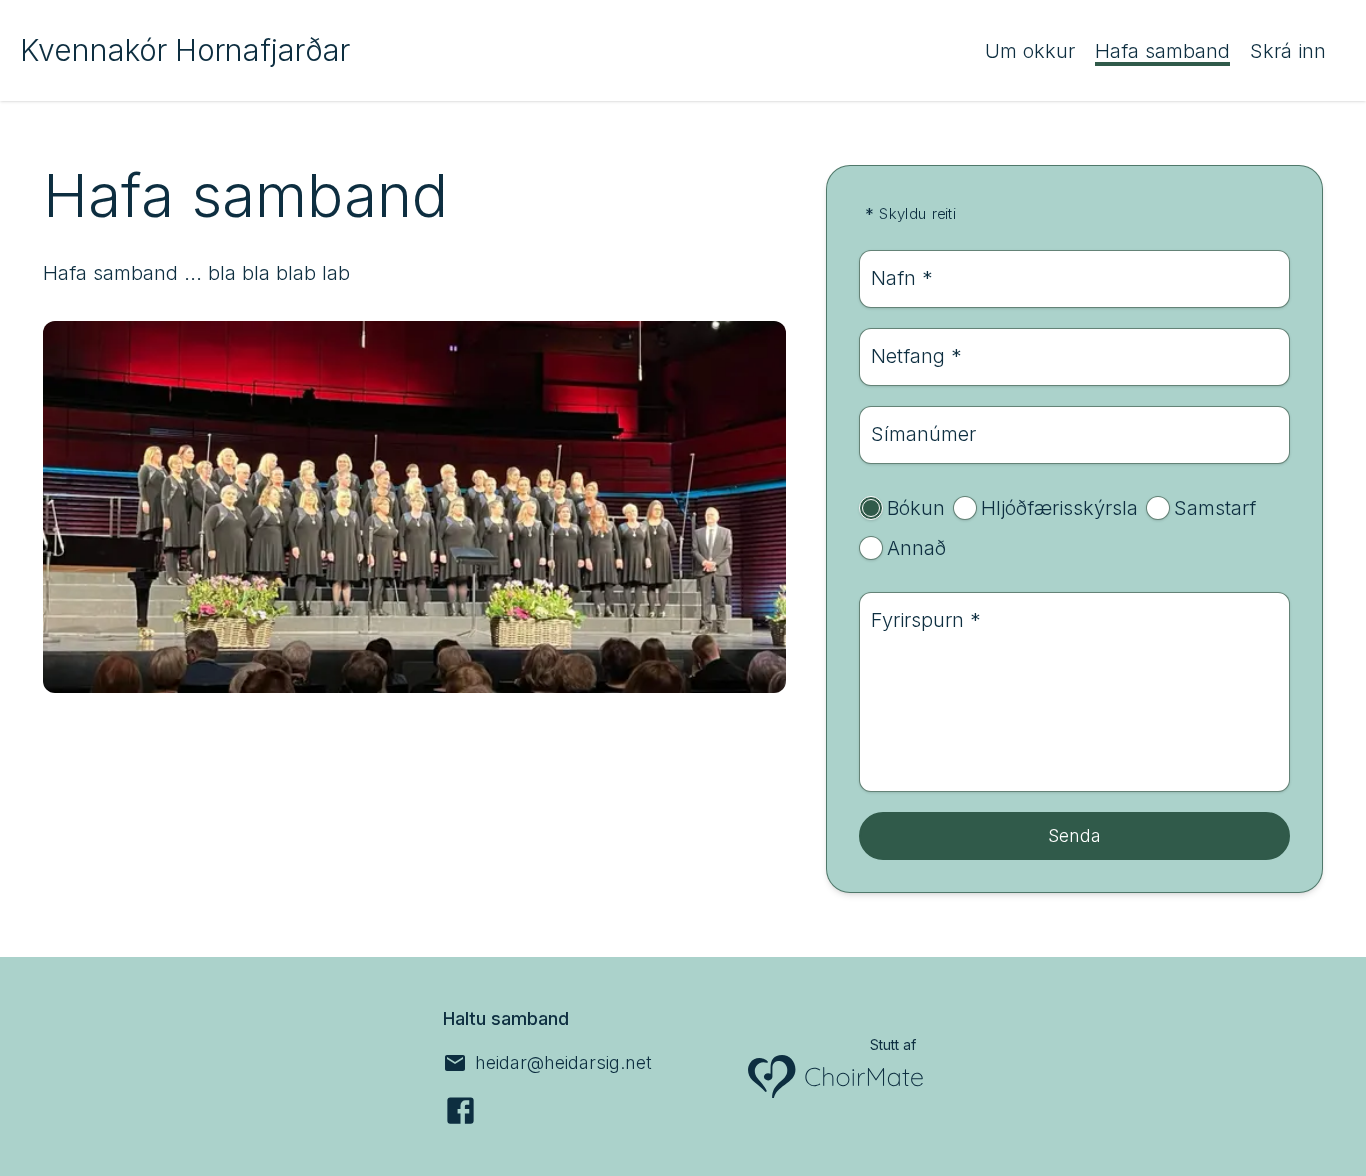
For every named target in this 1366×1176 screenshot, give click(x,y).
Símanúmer (923, 434)
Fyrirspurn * (926, 620)
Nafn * (902, 278)
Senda (1074, 835)
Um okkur (1030, 51)
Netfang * (916, 356)
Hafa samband (1162, 51)
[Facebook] (460, 1110)
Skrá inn (1288, 51)
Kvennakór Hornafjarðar (185, 50)
